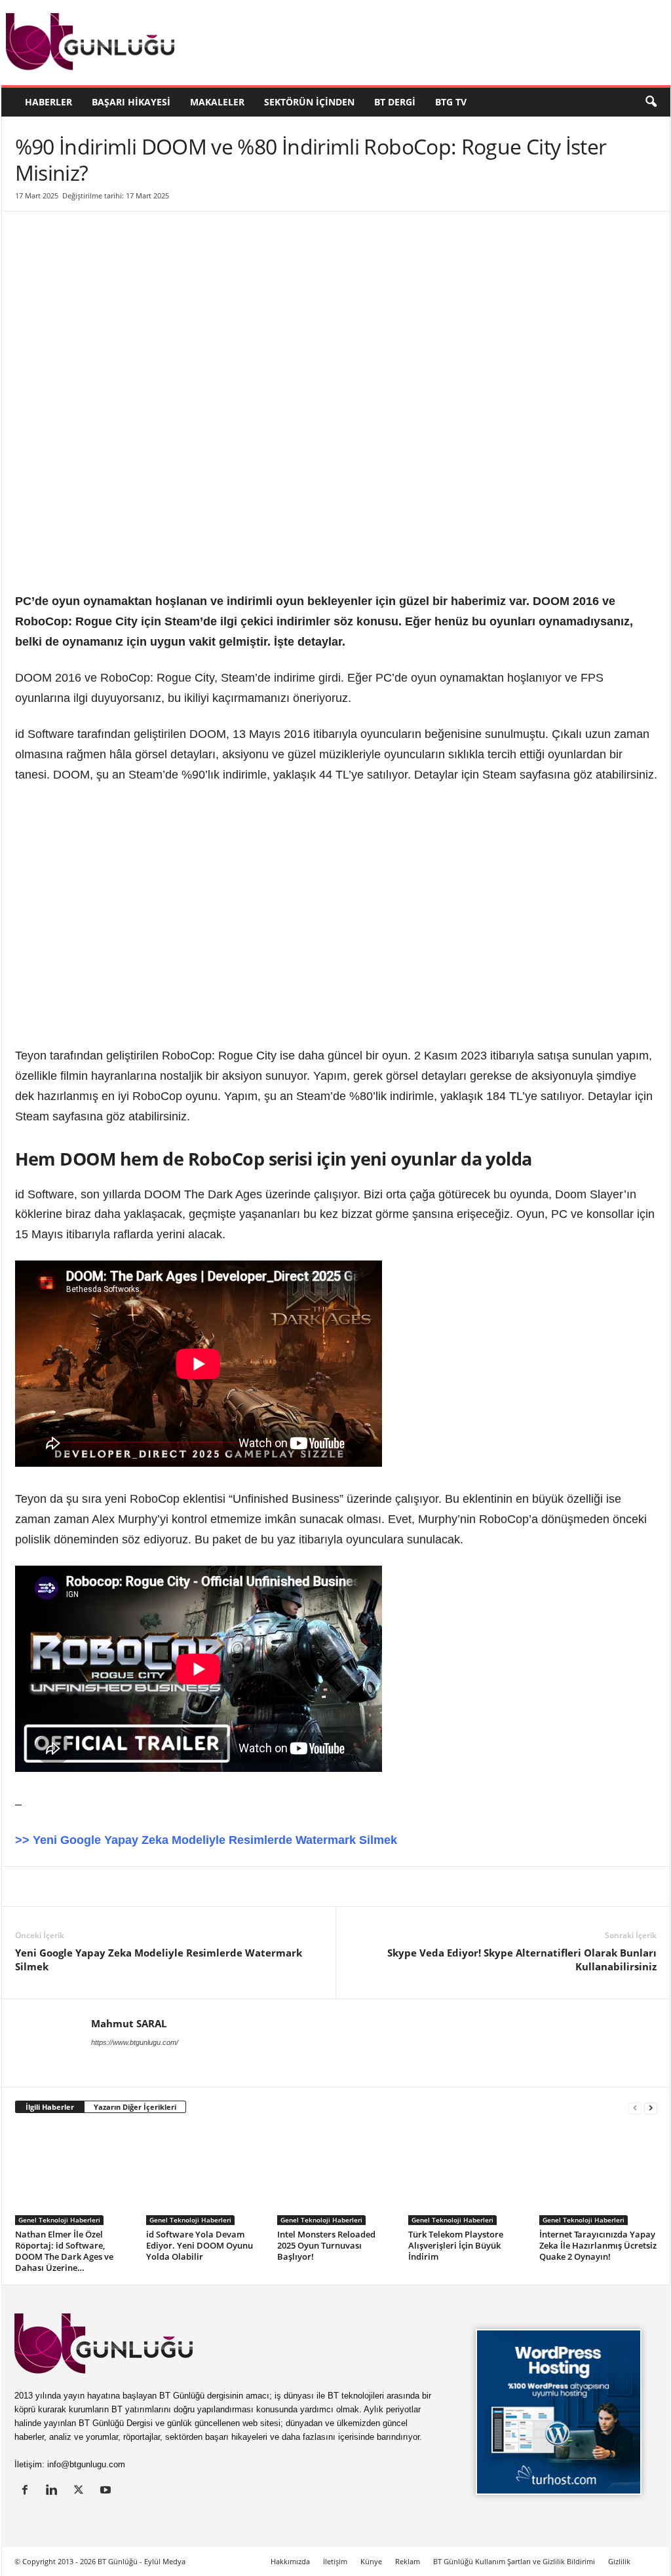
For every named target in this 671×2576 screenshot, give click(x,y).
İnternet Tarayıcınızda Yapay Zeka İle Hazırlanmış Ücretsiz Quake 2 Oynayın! (598, 2245)
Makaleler (217, 102)
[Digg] (149, 1886)
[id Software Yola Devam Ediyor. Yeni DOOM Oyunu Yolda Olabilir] (205, 2176)
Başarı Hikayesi (131, 102)
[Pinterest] (119, 1886)
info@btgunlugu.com (86, 2464)
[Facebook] (88, 1886)
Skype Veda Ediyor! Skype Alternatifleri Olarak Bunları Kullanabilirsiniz (522, 1960)
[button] (651, 102)
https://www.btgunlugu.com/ (135, 2042)
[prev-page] (635, 2107)
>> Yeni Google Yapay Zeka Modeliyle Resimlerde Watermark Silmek (206, 1840)
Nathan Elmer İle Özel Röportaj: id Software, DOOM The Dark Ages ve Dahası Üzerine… (64, 2251)
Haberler (48, 102)
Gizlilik (619, 2561)
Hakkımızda (290, 2561)
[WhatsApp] (179, 1886)
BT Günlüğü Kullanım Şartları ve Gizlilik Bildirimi (514, 2561)
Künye (371, 2561)
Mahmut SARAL (129, 2023)
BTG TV (451, 102)
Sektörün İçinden (309, 102)
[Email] (239, 1886)
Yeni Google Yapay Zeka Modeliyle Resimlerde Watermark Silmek (159, 1960)
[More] (270, 1886)
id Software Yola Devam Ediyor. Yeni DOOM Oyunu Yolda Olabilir (200, 2245)
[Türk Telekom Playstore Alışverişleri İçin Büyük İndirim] (467, 2176)
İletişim (335, 2561)
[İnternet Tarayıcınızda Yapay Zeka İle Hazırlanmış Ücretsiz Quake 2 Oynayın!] (598, 2176)
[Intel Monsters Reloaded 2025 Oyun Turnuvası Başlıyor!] (336, 2176)
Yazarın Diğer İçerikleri (135, 2107)
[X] (58, 1886)
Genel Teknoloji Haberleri (59, 2220)
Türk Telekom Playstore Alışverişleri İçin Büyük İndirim (456, 2245)
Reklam (408, 2561)
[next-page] (651, 2107)
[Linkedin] (28, 1886)
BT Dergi (395, 102)
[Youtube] (107, 2491)
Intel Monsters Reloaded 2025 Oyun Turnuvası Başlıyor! (326, 2245)
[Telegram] (209, 1886)
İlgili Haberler (50, 2107)
